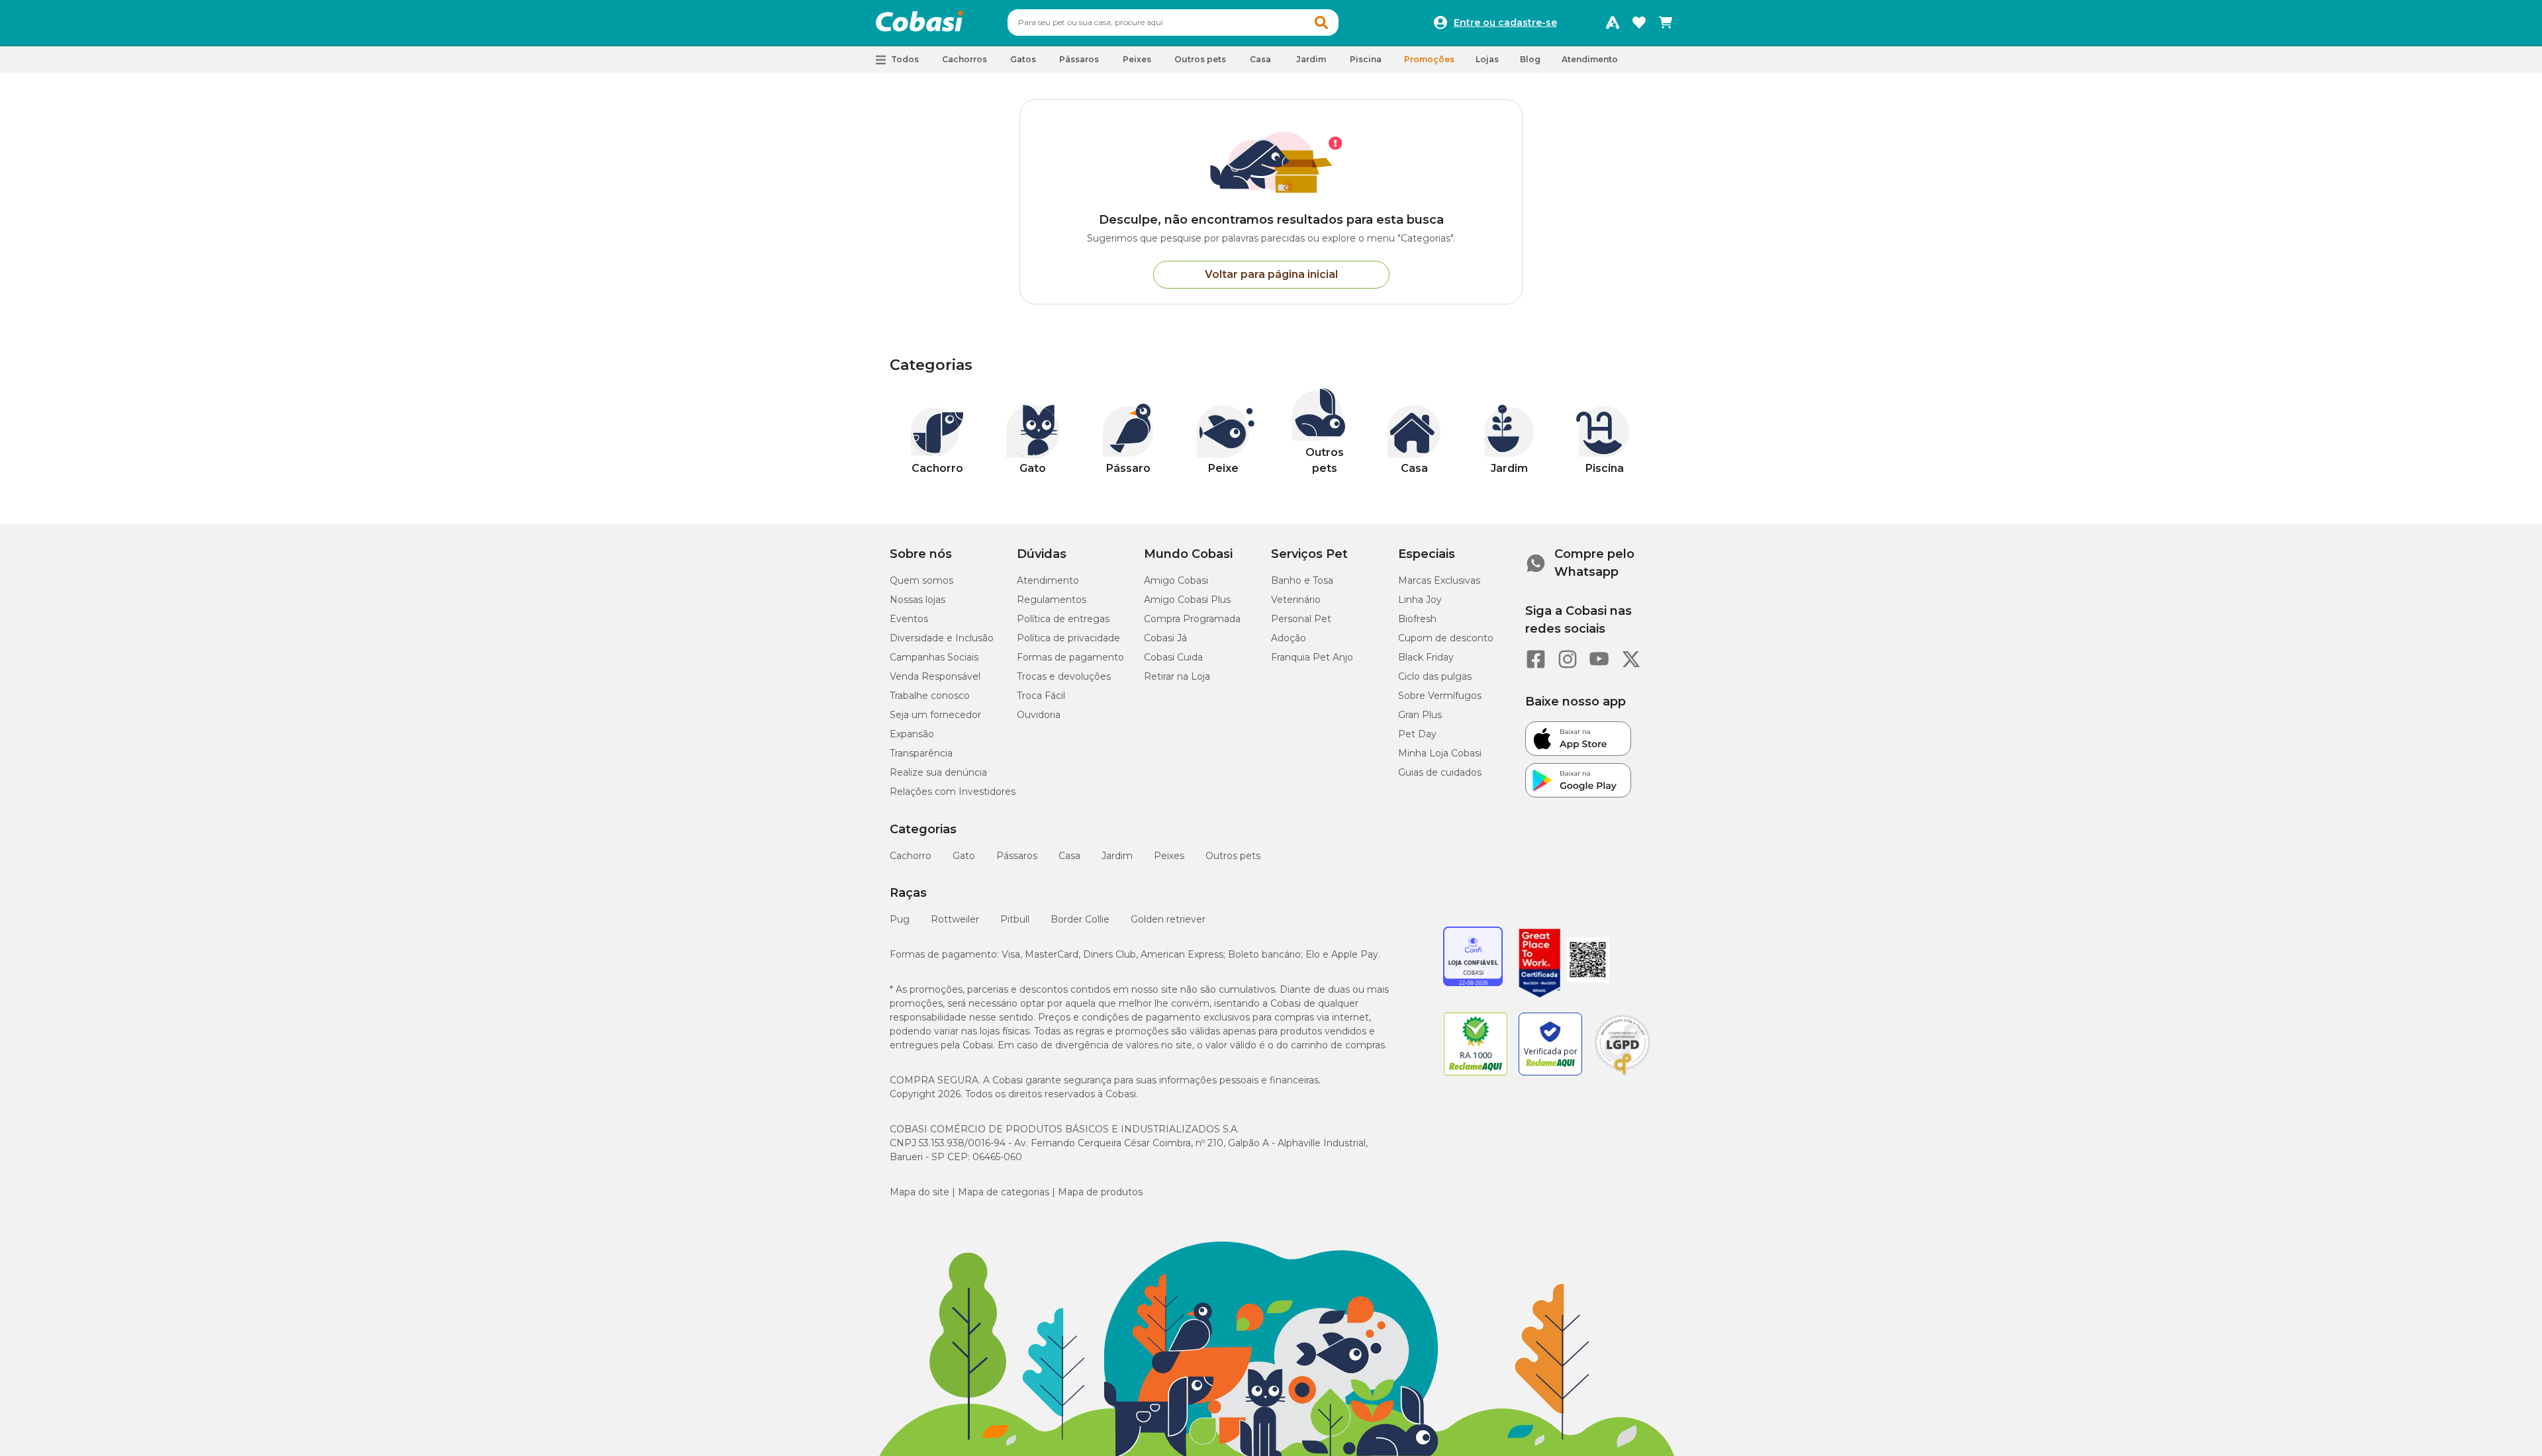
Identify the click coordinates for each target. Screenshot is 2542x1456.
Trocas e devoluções (1064, 676)
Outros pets (1233, 856)
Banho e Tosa (1302, 580)
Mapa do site (919, 1192)
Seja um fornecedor (935, 715)
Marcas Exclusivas (1439, 580)
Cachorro (911, 856)
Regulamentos (1052, 600)
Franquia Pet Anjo (1312, 657)
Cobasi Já (1165, 638)
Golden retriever (1168, 919)
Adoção (1289, 638)
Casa (1069, 856)
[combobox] (1173, 23)
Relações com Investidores (953, 792)
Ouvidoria (1039, 715)
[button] (1321, 23)
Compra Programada (1192, 619)
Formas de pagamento (1070, 657)
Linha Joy (1420, 600)
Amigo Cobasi (1176, 580)
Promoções (1429, 59)
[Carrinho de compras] (1666, 23)
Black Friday (1426, 657)
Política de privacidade (1068, 638)
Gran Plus (1420, 715)
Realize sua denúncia (938, 772)
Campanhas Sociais (934, 657)
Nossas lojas (918, 600)
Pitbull (1015, 919)
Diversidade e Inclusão (942, 638)
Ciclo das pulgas (1435, 676)
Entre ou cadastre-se (1505, 23)
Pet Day (1417, 734)
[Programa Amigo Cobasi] (1613, 23)
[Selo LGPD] (1623, 1075)
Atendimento (1590, 59)
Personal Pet (1301, 619)
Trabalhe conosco (930, 696)
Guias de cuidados (1440, 772)
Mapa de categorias (1004, 1192)
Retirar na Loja (1177, 676)
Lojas (1487, 59)
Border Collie (1080, 919)
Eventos (909, 619)
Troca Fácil (1041, 696)
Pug (900, 919)
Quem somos (921, 580)
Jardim (1117, 856)
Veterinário (1296, 600)
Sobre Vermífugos (1440, 696)
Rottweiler (955, 919)
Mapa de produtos (1100, 1192)
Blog (1530, 59)
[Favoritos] (1639, 23)
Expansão (912, 734)
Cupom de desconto (1446, 638)
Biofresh (1417, 619)
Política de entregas (1063, 619)
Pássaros (1017, 856)
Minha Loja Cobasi (1440, 753)
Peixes (1169, 856)
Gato (964, 856)
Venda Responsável (935, 676)
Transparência (921, 753)
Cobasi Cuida (1173, 657)
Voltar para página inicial (1271, 274)
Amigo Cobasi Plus (1187, 600)
